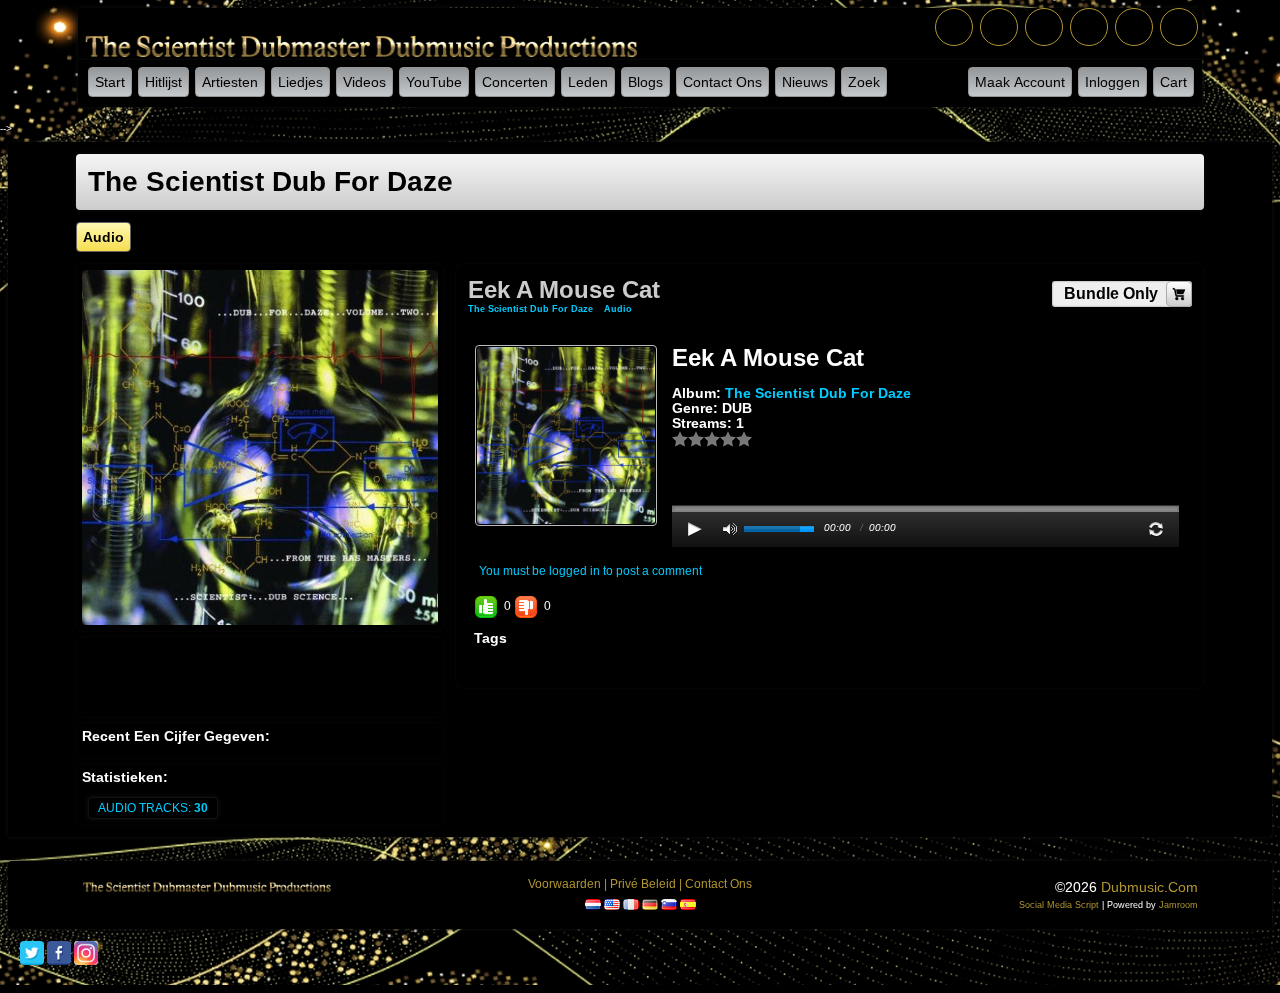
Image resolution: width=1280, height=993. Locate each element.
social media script (1059, 905)
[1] (680, 439)
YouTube (434, 82)
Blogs (645, 82)
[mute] (730, 529)
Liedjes (300, 82)
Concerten (515, 82)
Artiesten (230, 82)
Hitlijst (163, 82)
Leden (588, 82)
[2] (688, 439)
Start (110, 82)
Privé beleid (643, 884)
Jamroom (1178, 905)
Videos (364, 82)
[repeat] (1156, 529)
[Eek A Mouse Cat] (566, 435)
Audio (618, 309)
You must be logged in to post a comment (590, 571)
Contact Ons (722, 82)
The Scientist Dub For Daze (532, 309)
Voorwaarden (564, 884)
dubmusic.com (1149, 887)
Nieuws (805, 82)
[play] (695, 529)
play (926, 455)
